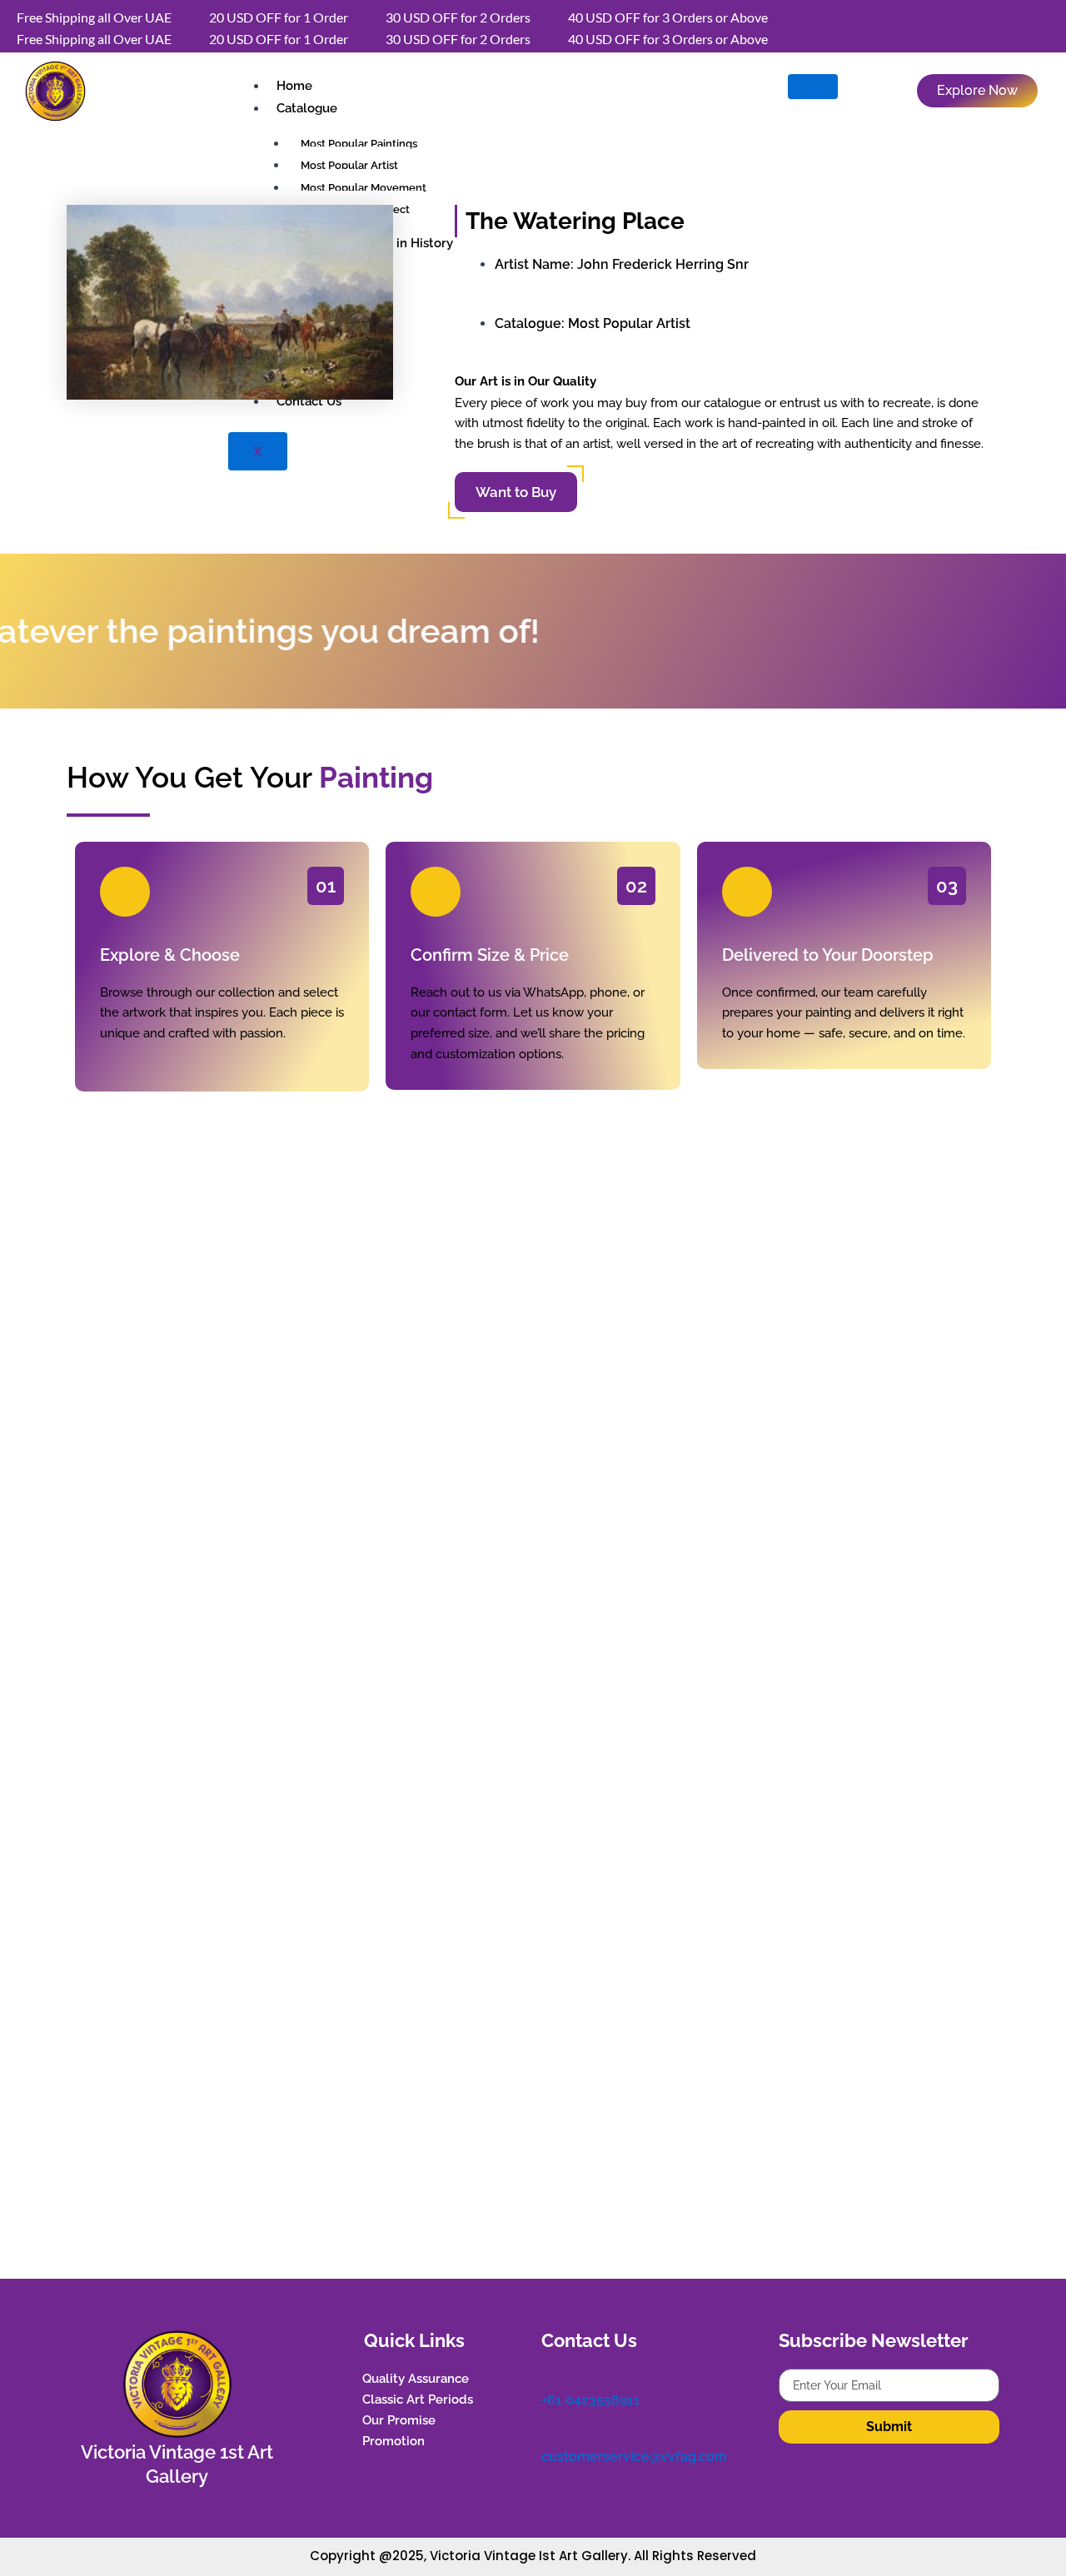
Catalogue (307, 108)
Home (294, 86)
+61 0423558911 (591, 2400)
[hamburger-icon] (813, 87)
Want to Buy (516, 492)
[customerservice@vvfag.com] (550, 2434)
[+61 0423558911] (550, 2377)
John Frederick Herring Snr (663, 264)
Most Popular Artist (629, 323)
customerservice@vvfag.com (634, 2457)
